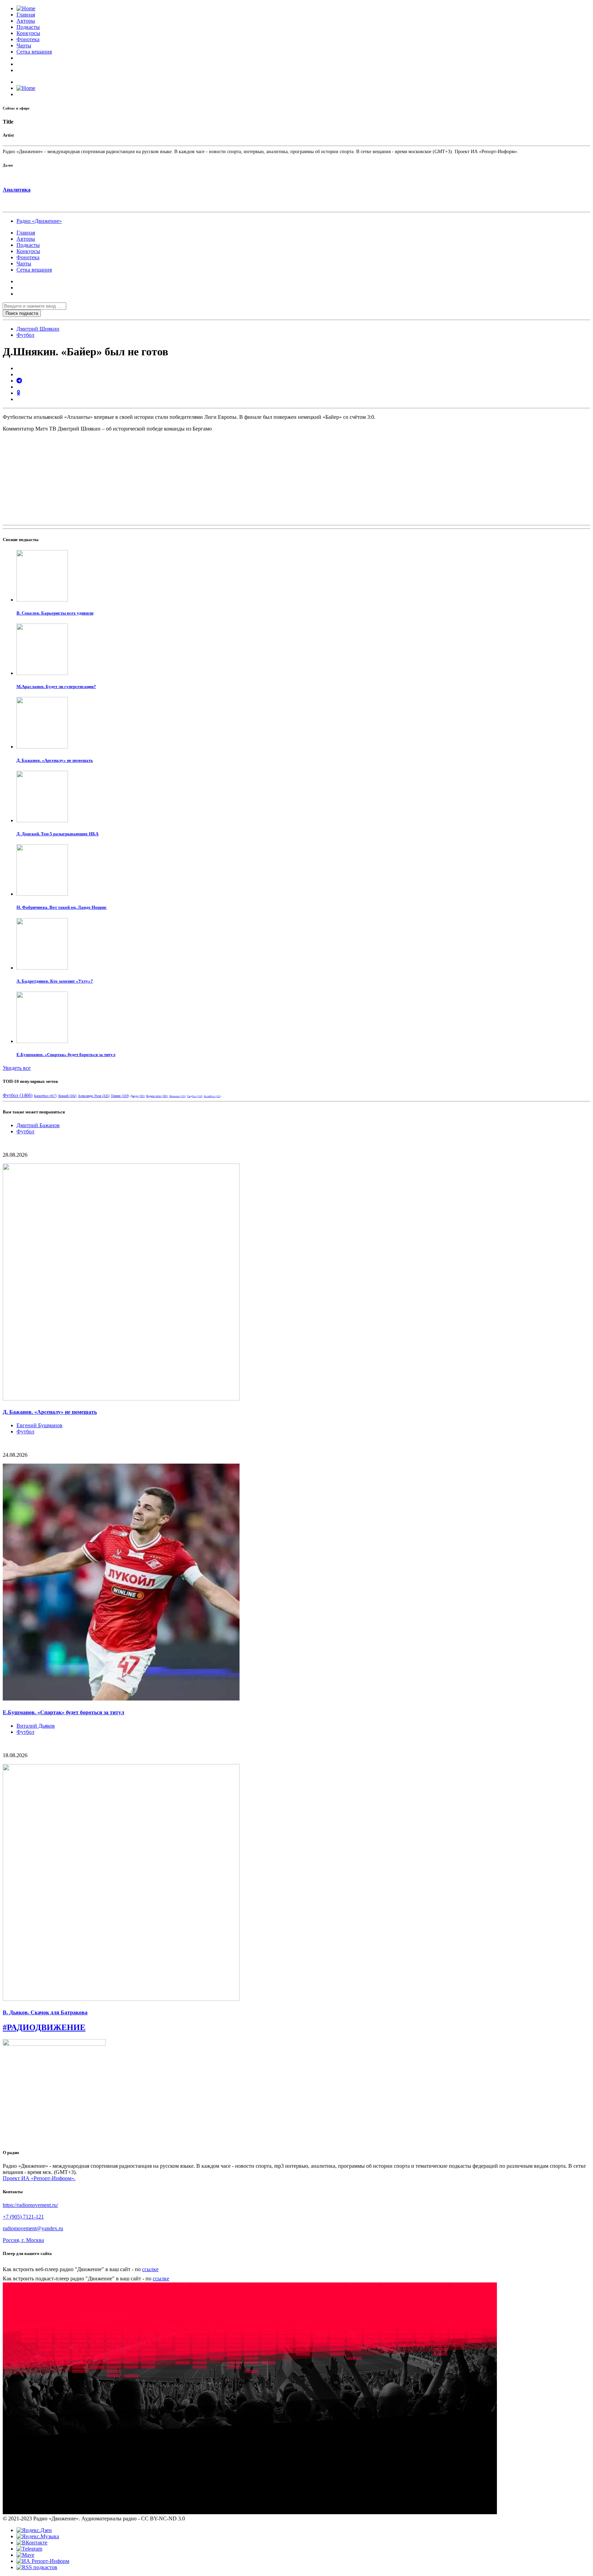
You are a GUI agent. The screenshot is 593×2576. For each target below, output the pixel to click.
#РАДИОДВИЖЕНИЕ (44, 2027)
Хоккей (67, 1096)
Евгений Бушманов (39, 1425)
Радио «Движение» (39, 221)
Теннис (120, 1096)
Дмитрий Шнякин (38, 329)
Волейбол (212, 1096)
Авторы (26, 21)
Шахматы (177, 1096)
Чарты (24, 45)
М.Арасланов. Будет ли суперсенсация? (56, 686)
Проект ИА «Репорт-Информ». (39, 2178)
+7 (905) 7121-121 (23, 2217)
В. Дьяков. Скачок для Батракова (45, 2012)
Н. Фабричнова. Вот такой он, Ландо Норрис (62, 907)
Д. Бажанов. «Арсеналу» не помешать (55, 760)
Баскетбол (45, 1096)
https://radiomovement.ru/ (30, 2205)
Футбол (25, 335)
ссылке (150, 2269)
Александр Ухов (94, 1096)
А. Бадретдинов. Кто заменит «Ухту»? (55, 981)
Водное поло (157, 1096)
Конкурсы (28, 33)
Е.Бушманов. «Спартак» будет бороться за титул (66, 1055)
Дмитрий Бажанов (38, 1125)
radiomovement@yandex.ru (33, 2228)
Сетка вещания (34, 52)
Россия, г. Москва (23, 2240)
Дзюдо (138, 1096)
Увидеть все (17, 1068)
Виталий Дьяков (36, 1726)
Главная (26, 15)
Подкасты (28, 27)
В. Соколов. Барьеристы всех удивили (55, 613)
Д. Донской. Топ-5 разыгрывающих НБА (57, 834)
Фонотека (28, 39)
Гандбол (195, 1096)
